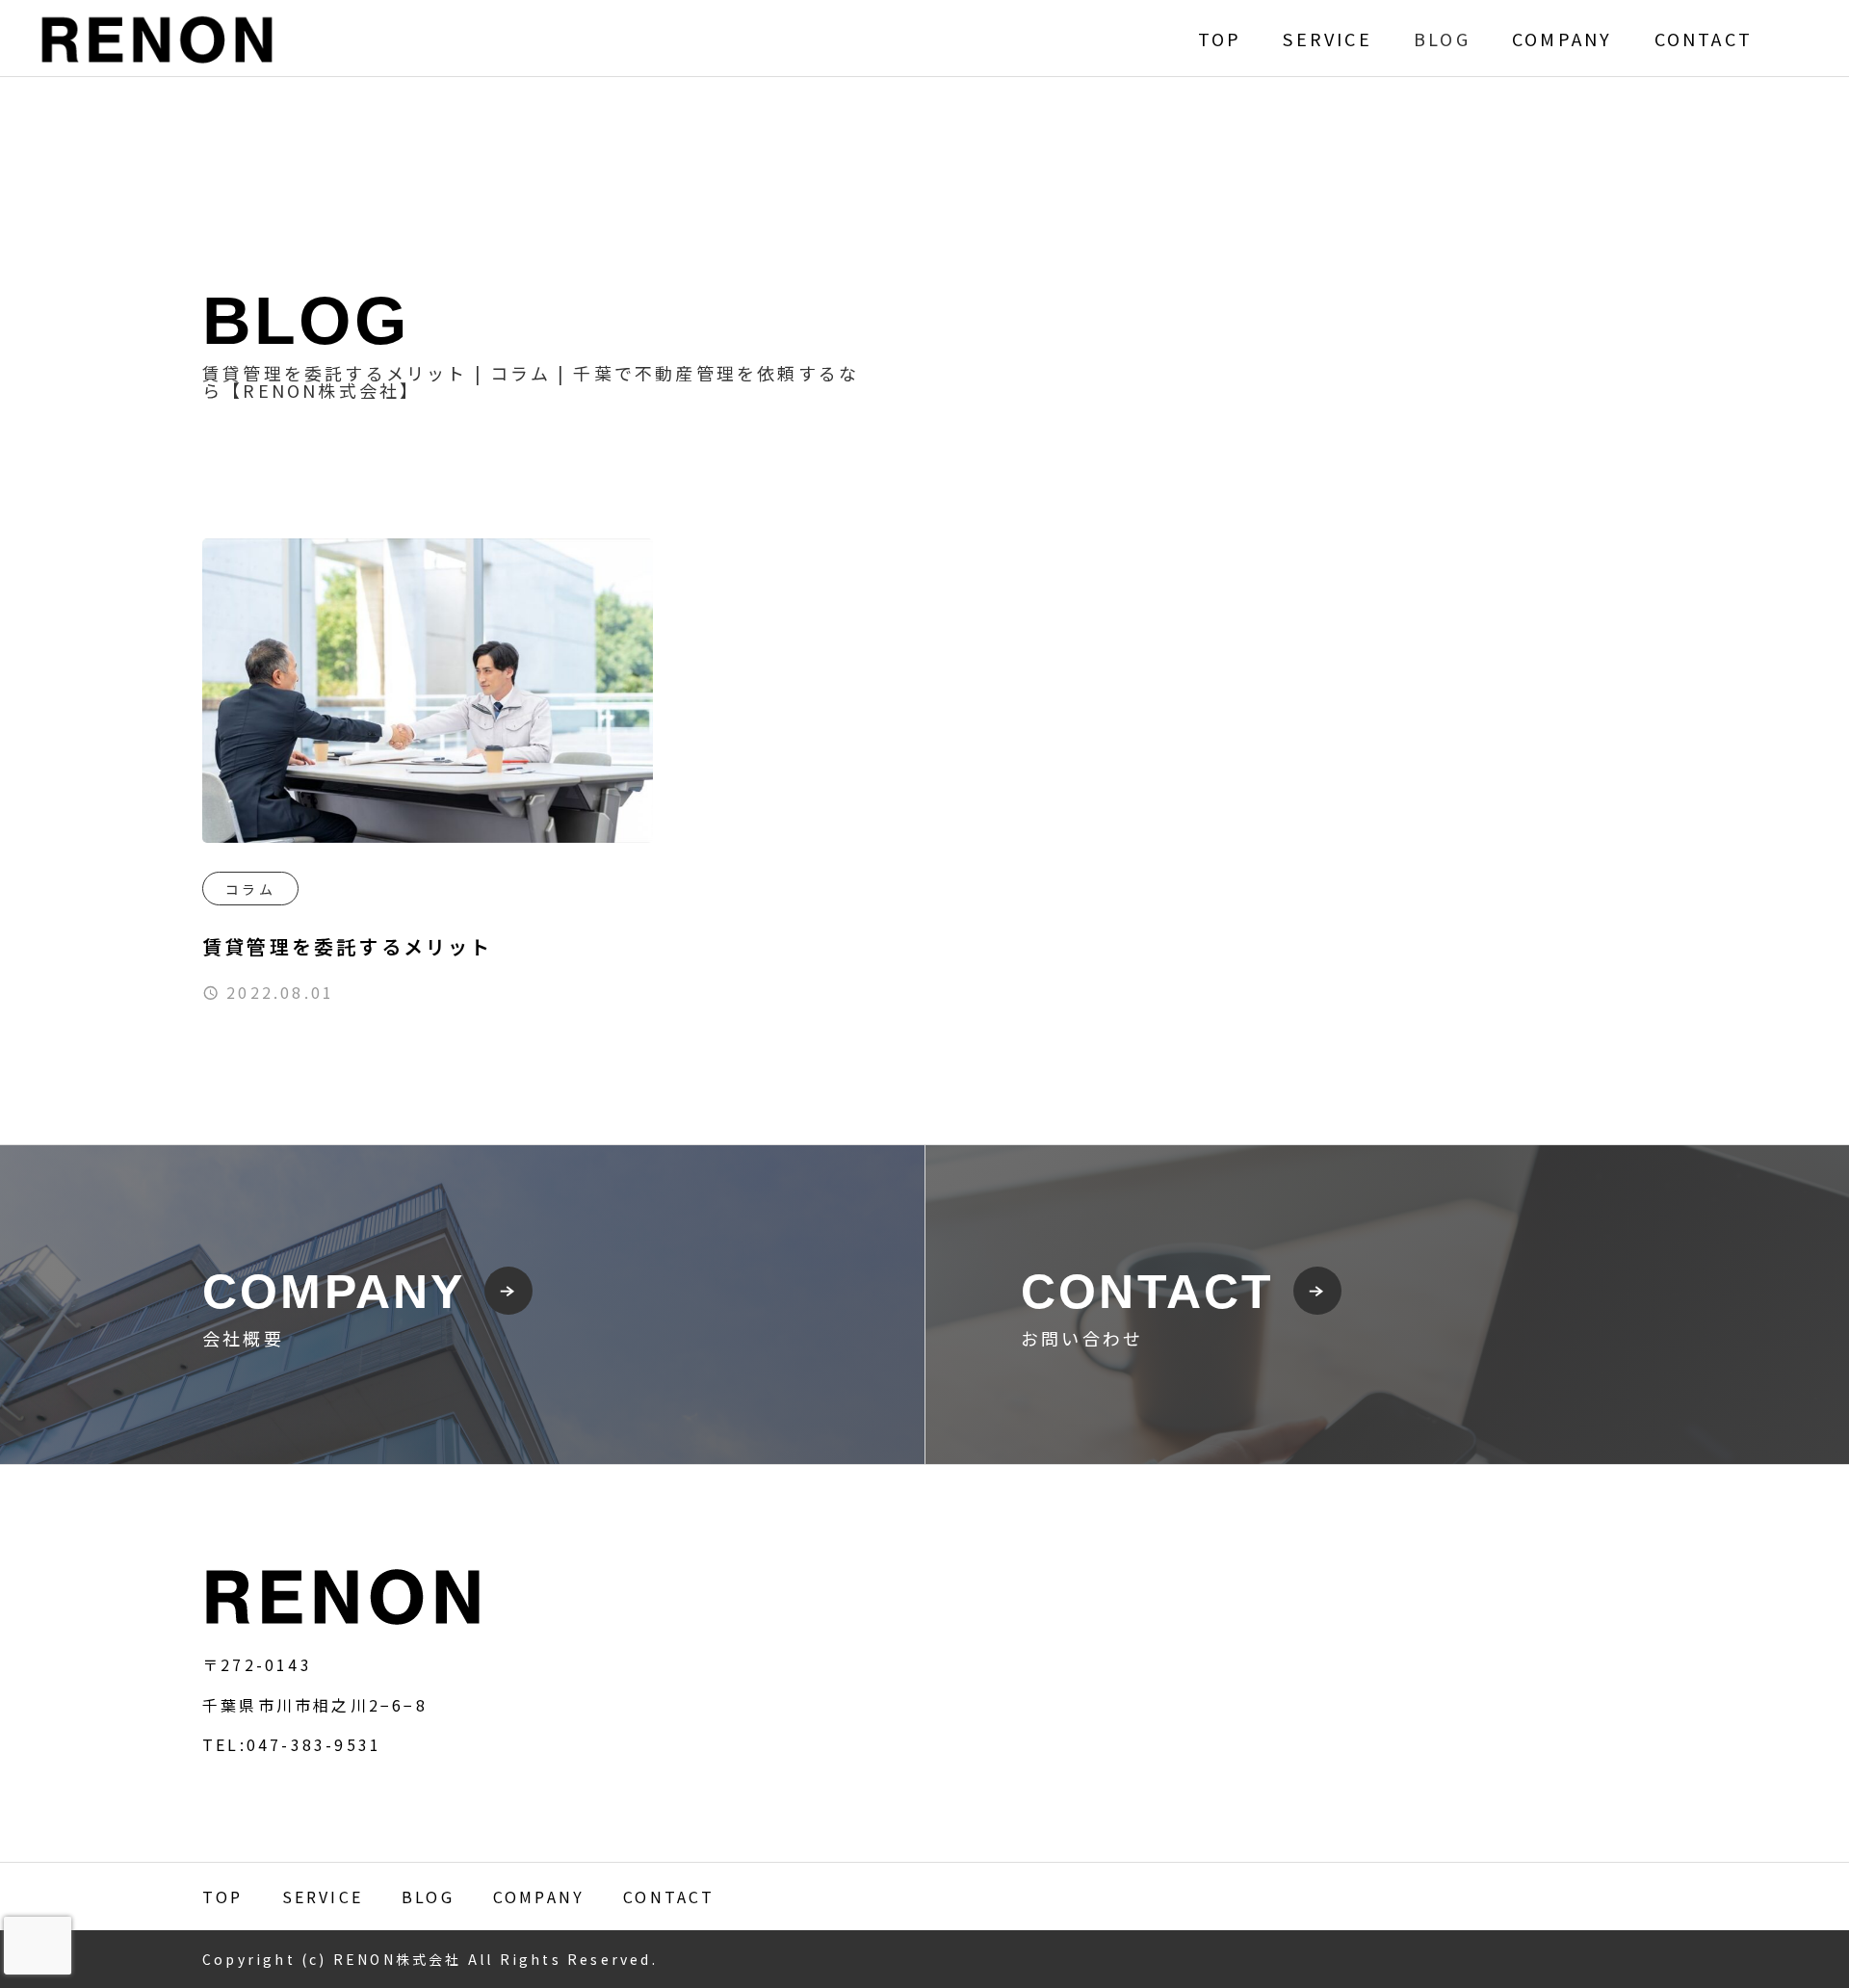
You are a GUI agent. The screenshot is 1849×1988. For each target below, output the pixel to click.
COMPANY (1562, 39)
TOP (1220, 39)
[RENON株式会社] (157, 38)
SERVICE (1327, 39)
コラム (250, 889)
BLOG (1442, 39)
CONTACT (1704, 39)
